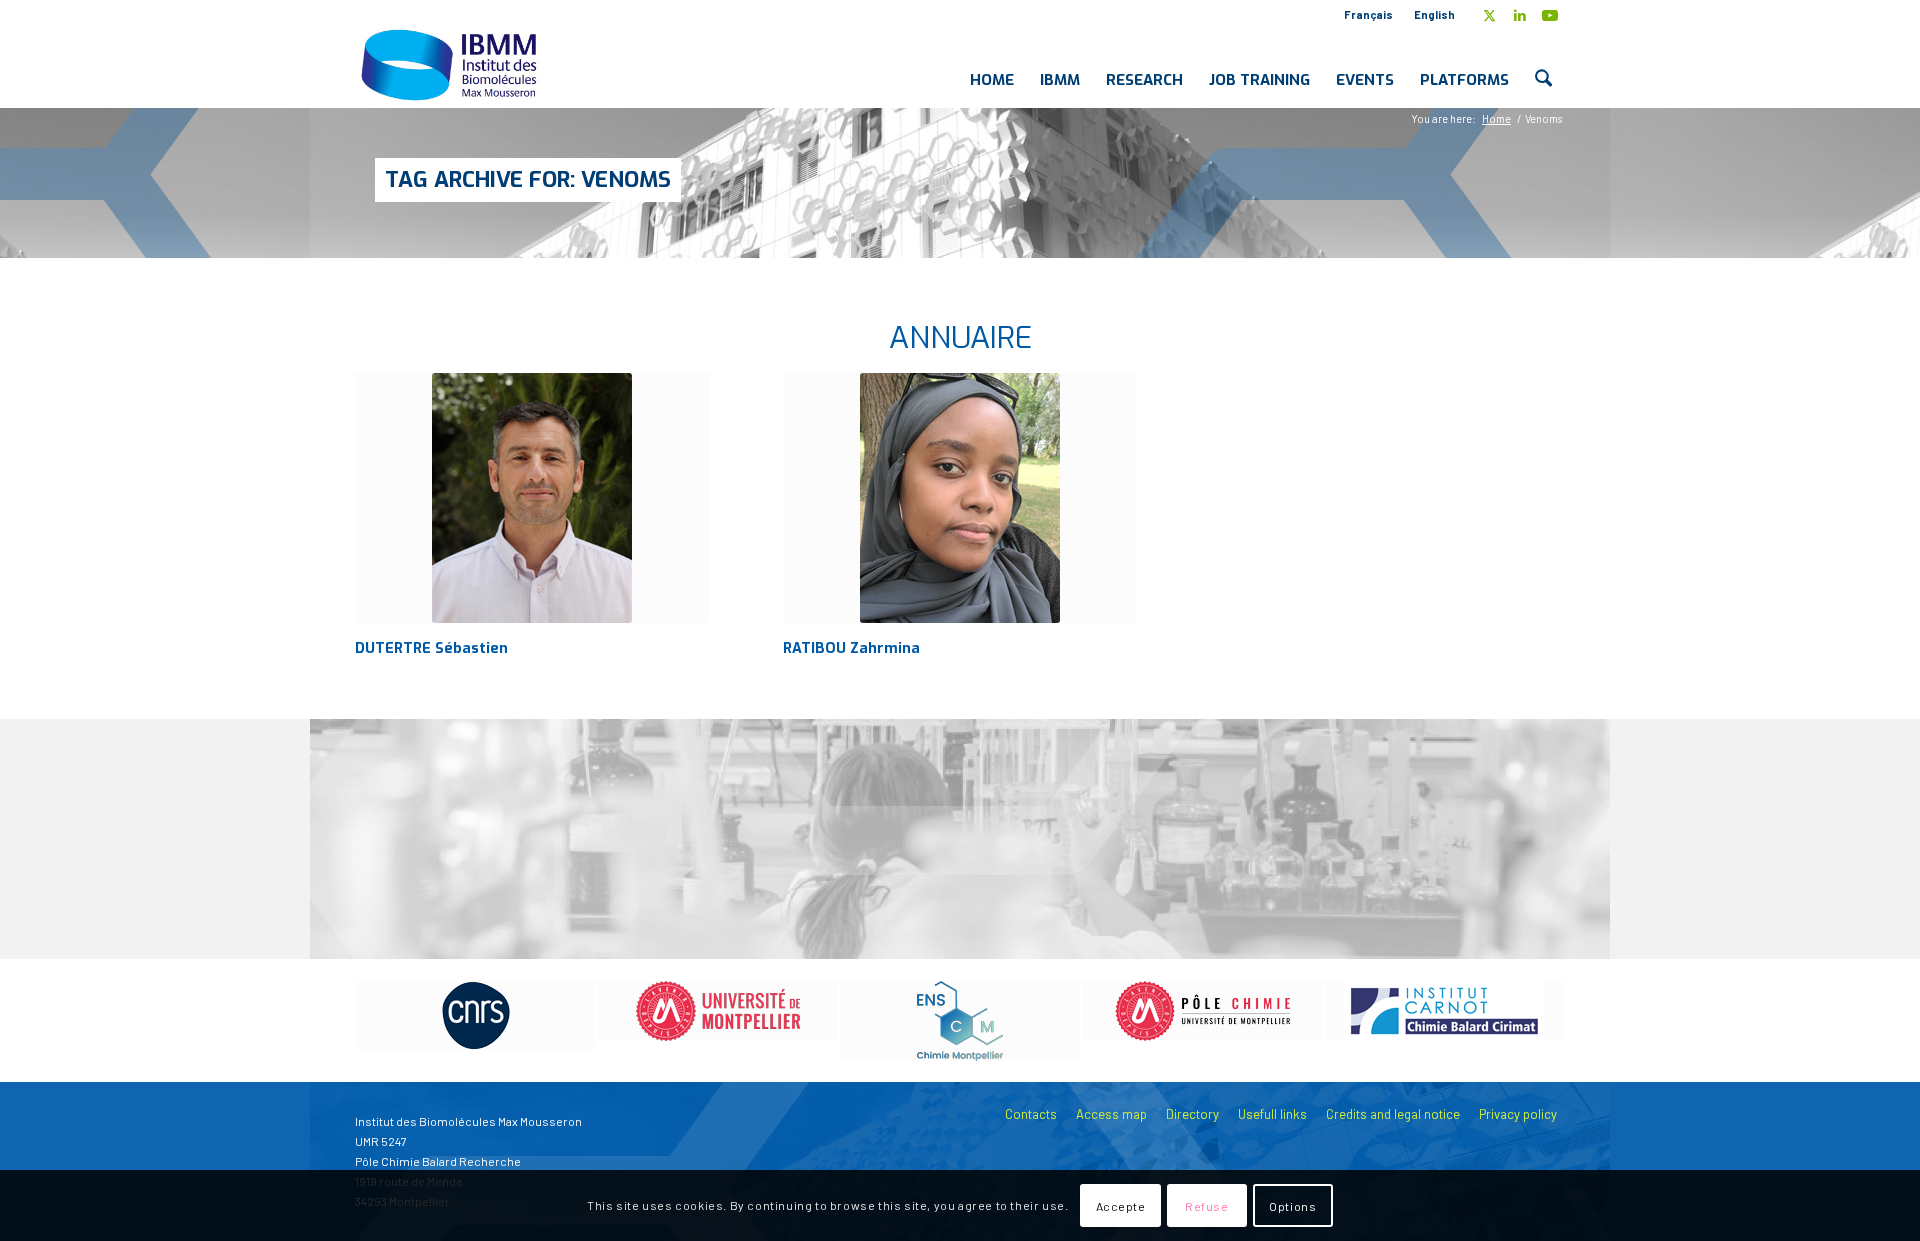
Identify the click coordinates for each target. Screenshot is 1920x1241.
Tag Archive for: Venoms (528, 179)
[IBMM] (451, 64)
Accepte (1121, 1206)
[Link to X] (1489, 15)
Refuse (1207, 1206)
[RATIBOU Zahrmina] (960, 498)
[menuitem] (1369, 15)
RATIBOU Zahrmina (851, 648)
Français (1368, 14)
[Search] (1543, 64)
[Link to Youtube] (1550, 15)
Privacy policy (1518, 1114)
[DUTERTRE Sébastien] (532, 498)
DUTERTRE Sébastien (431, 648)
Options (1292, 1206)
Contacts (1031, 1114)
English (1434, 14)
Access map (1111, 1114)
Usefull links (1272, 1114)
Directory (1192, 1114)
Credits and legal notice (1393, 1114)
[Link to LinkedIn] (1519, 15)
